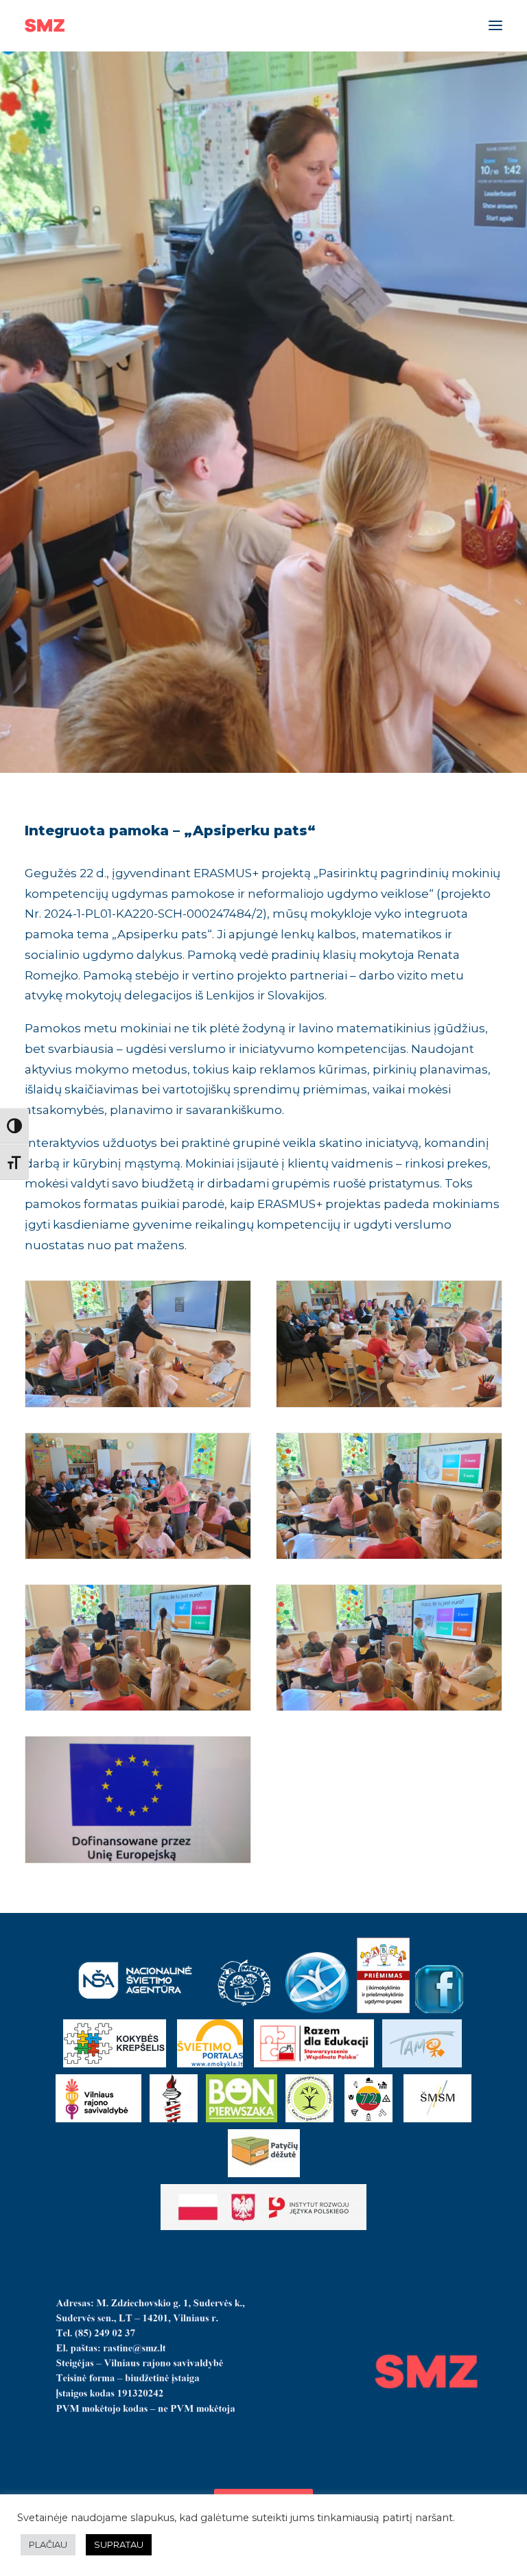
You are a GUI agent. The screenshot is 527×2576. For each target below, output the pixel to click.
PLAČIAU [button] (48, 2544)
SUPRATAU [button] (119, 2544)
